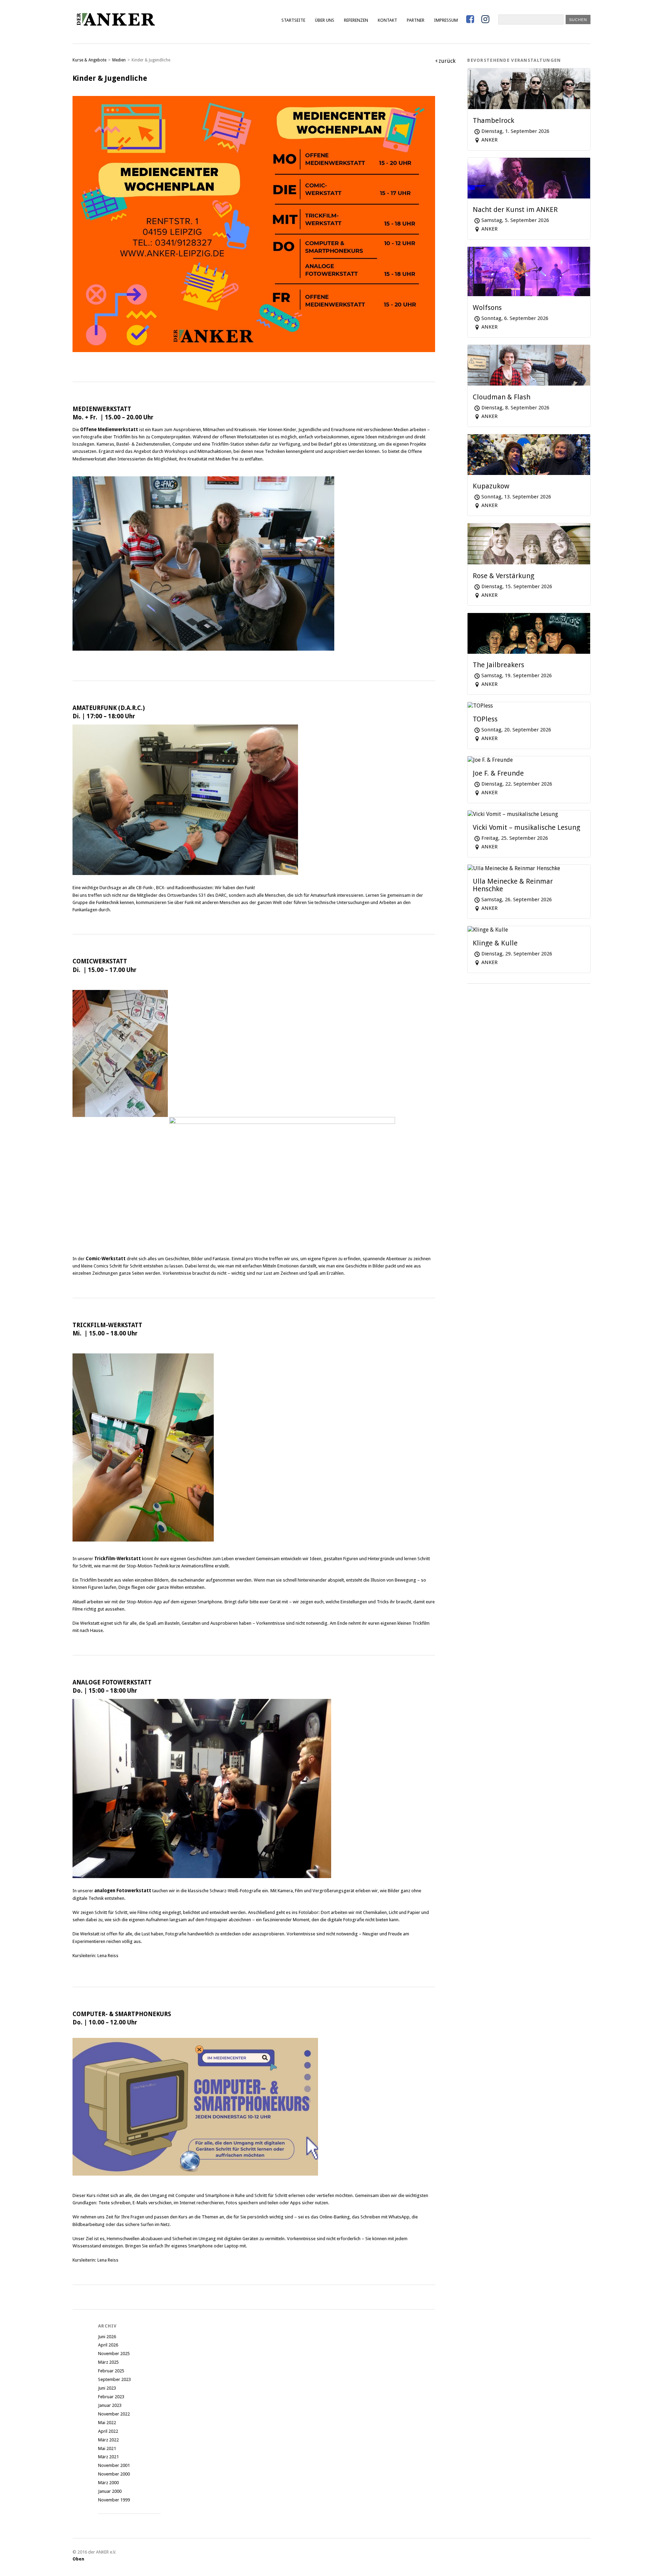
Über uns (325, 20)
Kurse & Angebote (89, 60)
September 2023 (114, 2379)
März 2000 (108, 2483)
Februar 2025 (111, 2371)
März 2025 (108, 2362)
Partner (416, 20)
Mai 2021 (107, 2448)
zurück (447, 61)
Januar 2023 (110, 2405)
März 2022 (108, 2440)
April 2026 (108, 2345)
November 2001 (114, 2465)
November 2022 (114, 2414)
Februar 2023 (111, 2397)
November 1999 (114, 2500)
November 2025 (114, 2354)
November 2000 (114, 2474)
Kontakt (387, 20)
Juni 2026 (107, 2337)
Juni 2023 (107, 2388)
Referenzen (356, 20)
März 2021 (108, 2457)
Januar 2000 (110, 2491)
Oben (78, 2559)
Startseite (293, 20)
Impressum (446, 20)
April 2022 (108, 2431)
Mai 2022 (107, 2423)
